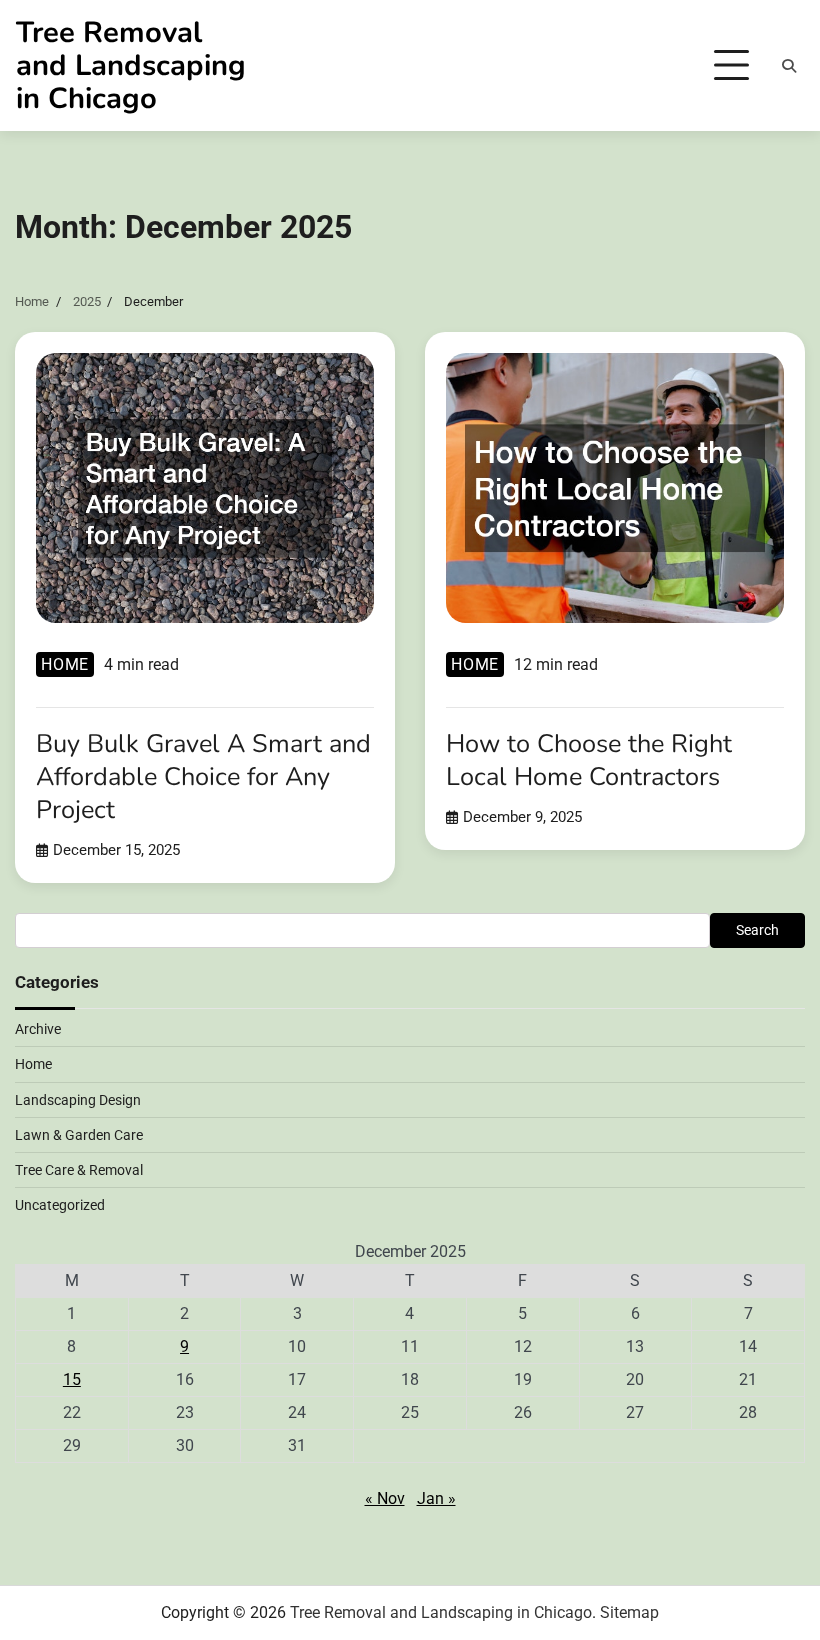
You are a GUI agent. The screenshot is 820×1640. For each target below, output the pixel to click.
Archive (38, 1029)
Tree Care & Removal (79, 1170)
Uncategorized (60, 1205)
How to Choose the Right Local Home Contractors (589, 760)
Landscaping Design (78, 1100)
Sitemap (629, 1612)
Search (757, 930)
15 (72, 1379)
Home (65, 664)
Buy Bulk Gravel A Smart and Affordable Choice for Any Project (203, 776)
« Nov (385, 1498)
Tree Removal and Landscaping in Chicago (131, 65)
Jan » (436, 1498)
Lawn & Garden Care (79, 1135)
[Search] (789, 66)
